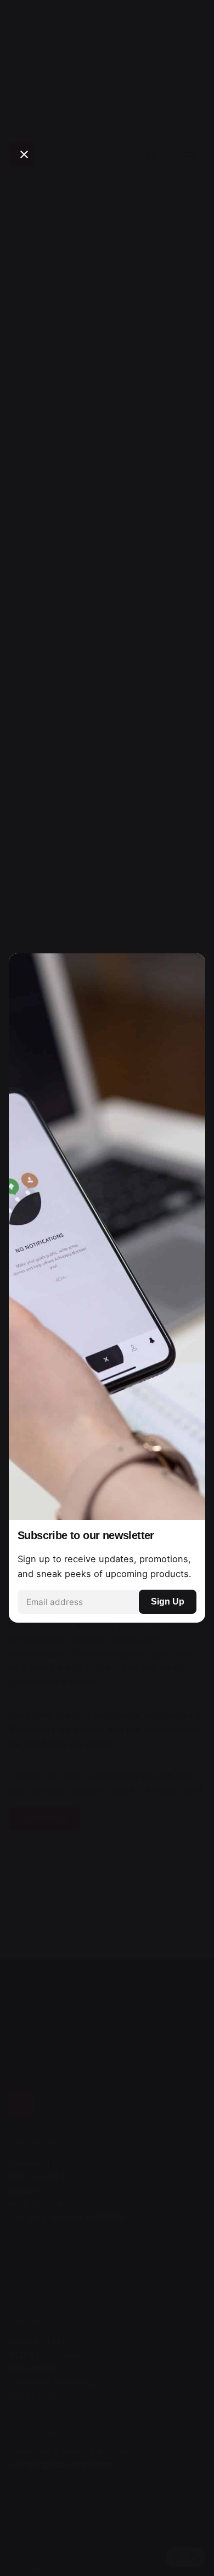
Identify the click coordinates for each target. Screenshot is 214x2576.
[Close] (24, 154)
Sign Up (168, 1601)
